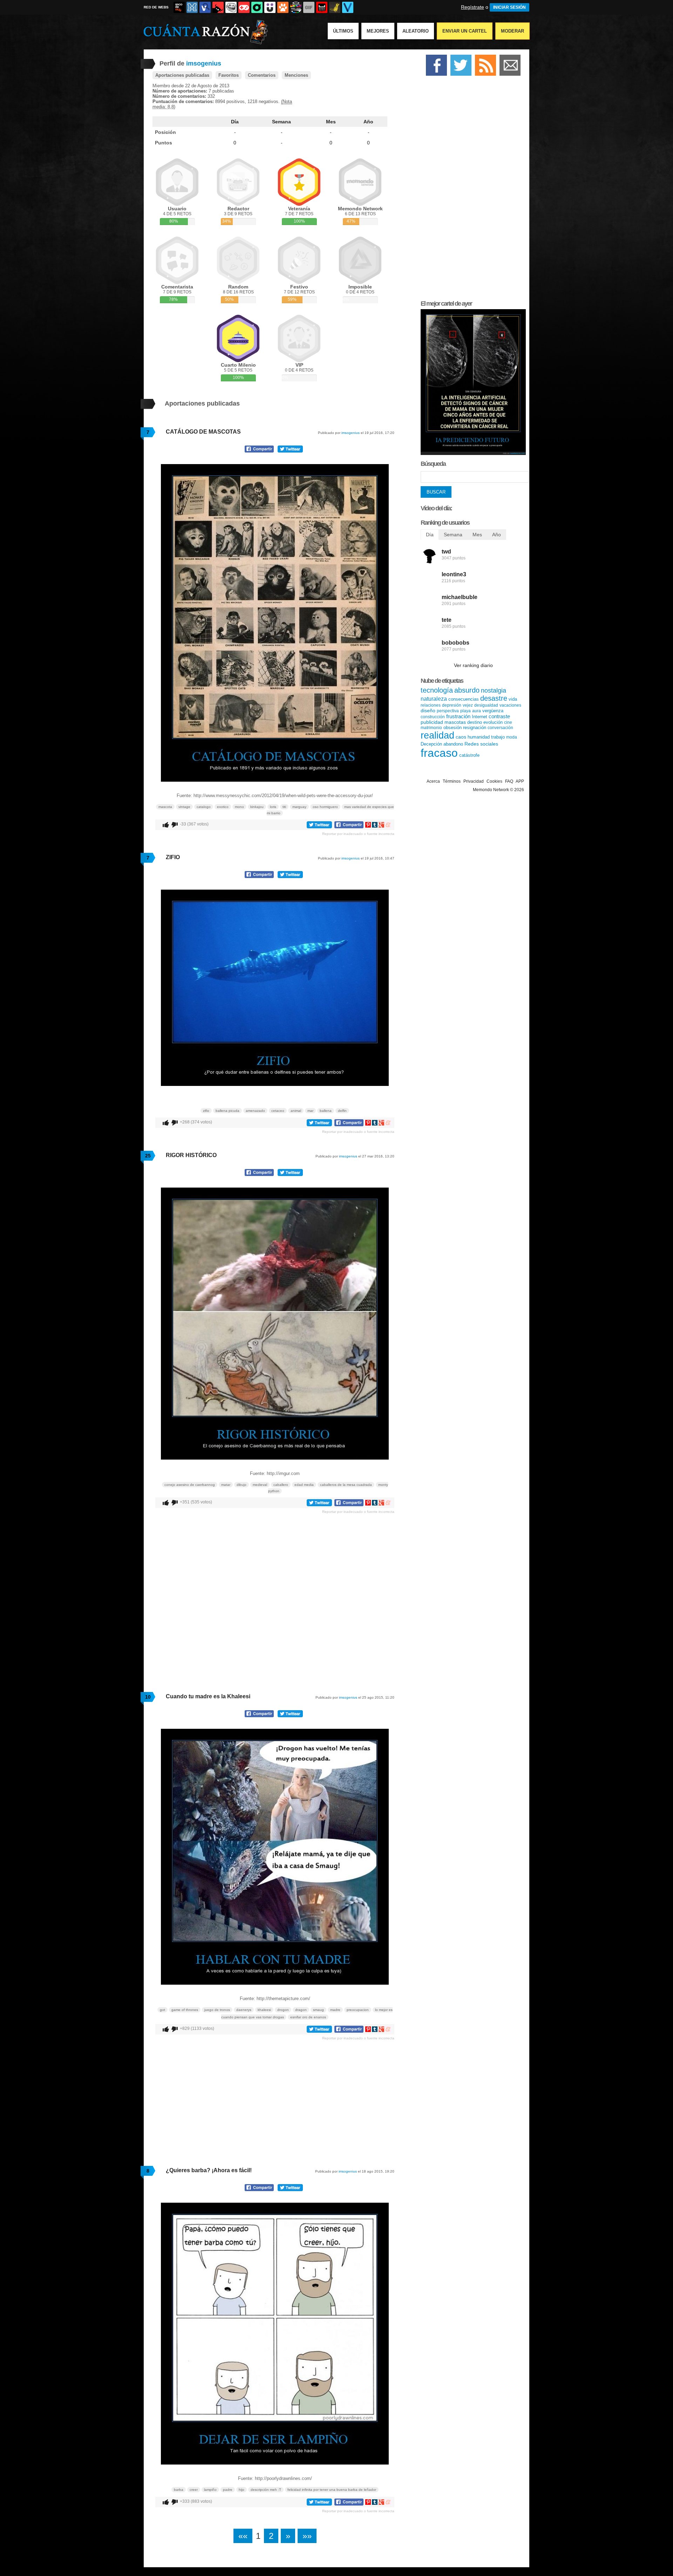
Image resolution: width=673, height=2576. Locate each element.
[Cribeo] (257, 7)
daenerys (244, 2010)
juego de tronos (217, 2010)
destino (475, 722)
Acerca (433, 781)
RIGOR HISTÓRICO (191, 1155)
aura (477, 711)
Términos (452, 781)
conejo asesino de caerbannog (190, 1485)
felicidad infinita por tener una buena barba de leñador (332, 2490)
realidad (437, 735)
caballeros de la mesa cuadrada (346, 1485)
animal (296, 1111)
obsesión (453, 728)
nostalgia (494, 691)
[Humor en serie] (270, 7)
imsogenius (351, 433)
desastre (494, 698)
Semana (281, 122)
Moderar (512, 31)
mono (239, 807)
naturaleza (434, 699)
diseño (428, 711)
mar (310, 1111)
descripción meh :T (266, 2490)
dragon (301, 2010)
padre (228, 2490)
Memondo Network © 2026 (498, 790)
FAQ (509, 781)
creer (194, 2490)
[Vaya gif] (309, 7)
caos (461, 737)
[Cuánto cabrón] (231, 7)
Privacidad (474, 781)
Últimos (343, 31)
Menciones (296, 75)
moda (512, 737)
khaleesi (264, 2010)
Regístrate (473, 7)
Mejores (378, 31)
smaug (318, 2010)
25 (148, 1156)
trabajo (498, 737)
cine (508, 722)
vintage (184, 807)
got (162, 2010)
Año (368, 122)
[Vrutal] (244, 7)
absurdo (467, 690)
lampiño (210, 2490)
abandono (453, 744)
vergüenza (493, 711)
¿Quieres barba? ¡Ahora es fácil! (209, 2170)
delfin (342, 1111)
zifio (206, 1111)
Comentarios (262, 75)
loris (273, 807)
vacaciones (510, 705)
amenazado (255, 1111)
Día (235, 122)
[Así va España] (218, 7)
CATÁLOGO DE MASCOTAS (203, 432)
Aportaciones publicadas (182, 75)
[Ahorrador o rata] (335, 7)
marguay (299, 807)
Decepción (431, 744)
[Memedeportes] (192, 7)
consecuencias (464, 699)
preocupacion (358, 2010)
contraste (499, 716)
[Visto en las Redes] (205, 7)
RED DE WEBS (156, 7)
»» (307, 2536)
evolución (493, 722)
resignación (475, 728)
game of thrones (185, 2010)
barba (179, 2490)
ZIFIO (173, 857)
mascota (165, 807)
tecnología (437, 690)
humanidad (479, 737)
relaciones (431, 705)
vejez (468, 705)
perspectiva (448, 711)
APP (520, 781)
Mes (331, 122)
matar (226, 1485)
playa (465, 711)
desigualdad (486, 705)
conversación (500, 728)
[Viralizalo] (348, 7)
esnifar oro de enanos (308, 2017)
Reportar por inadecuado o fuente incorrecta (358, 834)
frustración (458, 716)
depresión (452, 705)
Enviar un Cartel (465, 31)
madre (335, 2010)
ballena (326, 1111)
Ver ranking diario (473, 665)
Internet (480, 717)
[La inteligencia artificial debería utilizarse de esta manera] (473, 453)
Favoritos (229, 75)
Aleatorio (416, 31)
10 (148, 1697)
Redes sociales (481, 744)
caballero (281, 1485)
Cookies (494, 781)
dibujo (242, 1485)
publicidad (432, 722)
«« (243, 2536)
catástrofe (469, 755)
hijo (242, 2490)
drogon (283, 2010)
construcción (433, 717)
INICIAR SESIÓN (509, 7)
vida (513, 699)
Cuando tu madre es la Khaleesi (208, 1696)
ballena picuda (227, 1111)
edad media (304, 1485)
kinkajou (257, 807)
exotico (223, 807)
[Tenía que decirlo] (322, 7)
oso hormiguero (325, 807)
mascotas (455, 722)
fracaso (439, 753)
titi (284, 807)
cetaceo (278, 1111)
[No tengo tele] (296, 7)
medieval (260, 1485)
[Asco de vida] (179, 7)
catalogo (204, 807)
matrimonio (431, 728)
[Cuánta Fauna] (283, 7)
